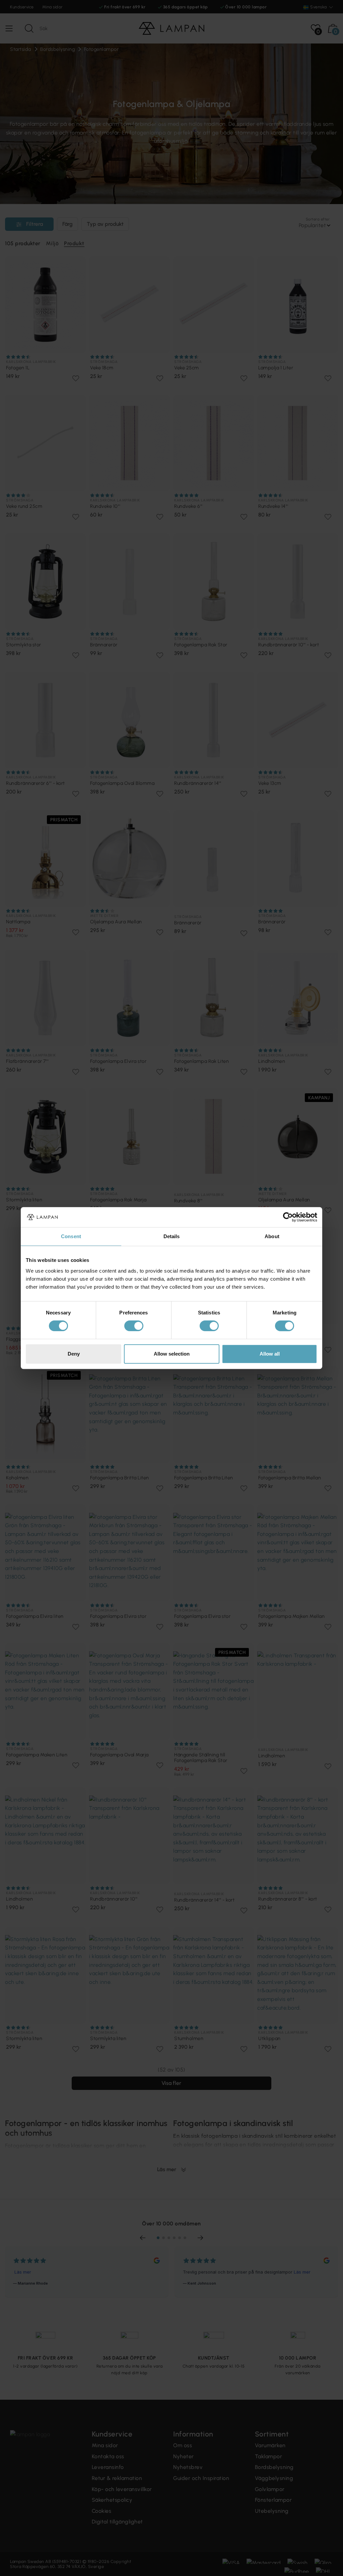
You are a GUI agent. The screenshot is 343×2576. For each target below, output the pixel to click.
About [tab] (272, 1236)
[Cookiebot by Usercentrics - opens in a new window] (288, 1217)
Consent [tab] (71, 1236)
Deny (74, 1354)
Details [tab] (172, 1236)
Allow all (270, 1354)
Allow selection (172, 1354)
